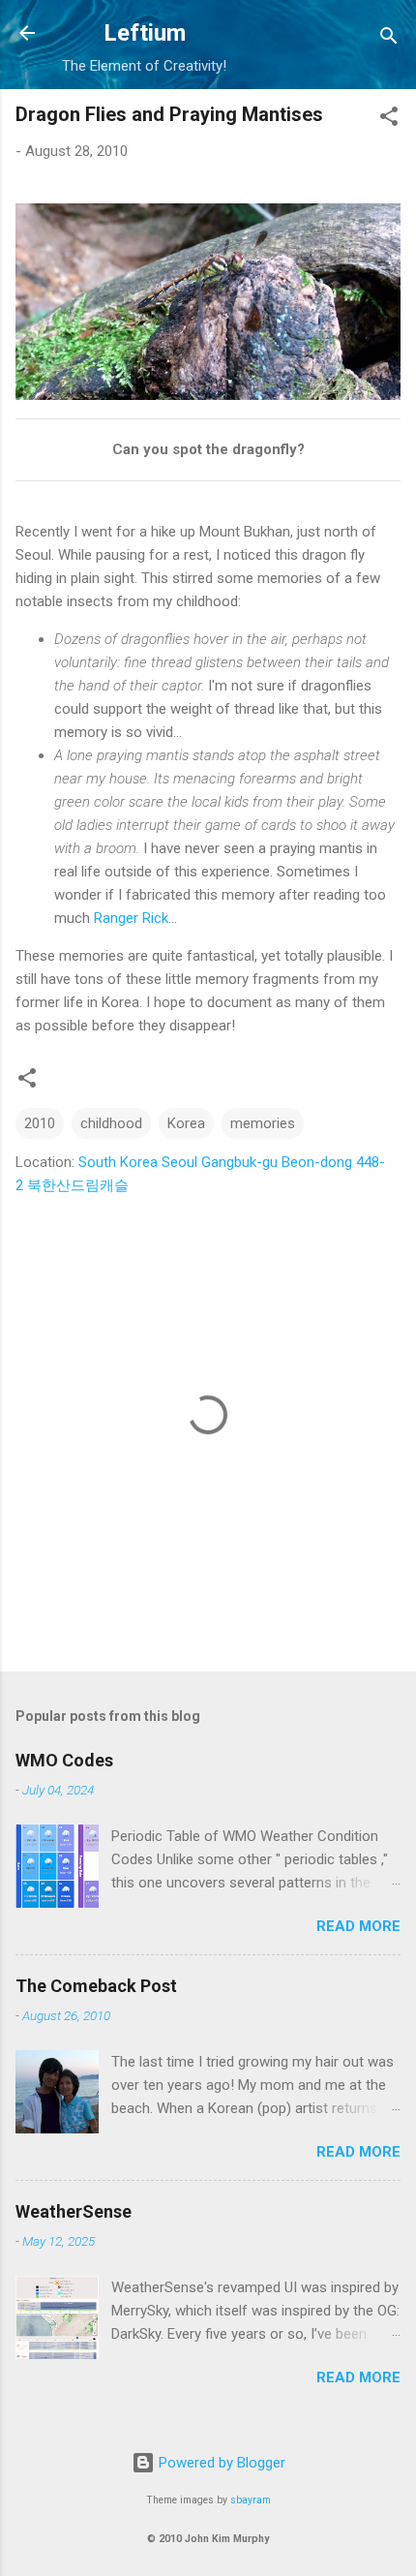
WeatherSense (74, 2211)
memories (263, 1123)
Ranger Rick (131, 918)
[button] (389, 120)
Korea (186, 1123)
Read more (358, 1926)
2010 (40, 1123)
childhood (111, 1123)
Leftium (145, 33)
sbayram (251, 2500)
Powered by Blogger (220, 2463)
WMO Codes (64, 1760)
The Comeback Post (96, 1986)
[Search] (389, 39)
